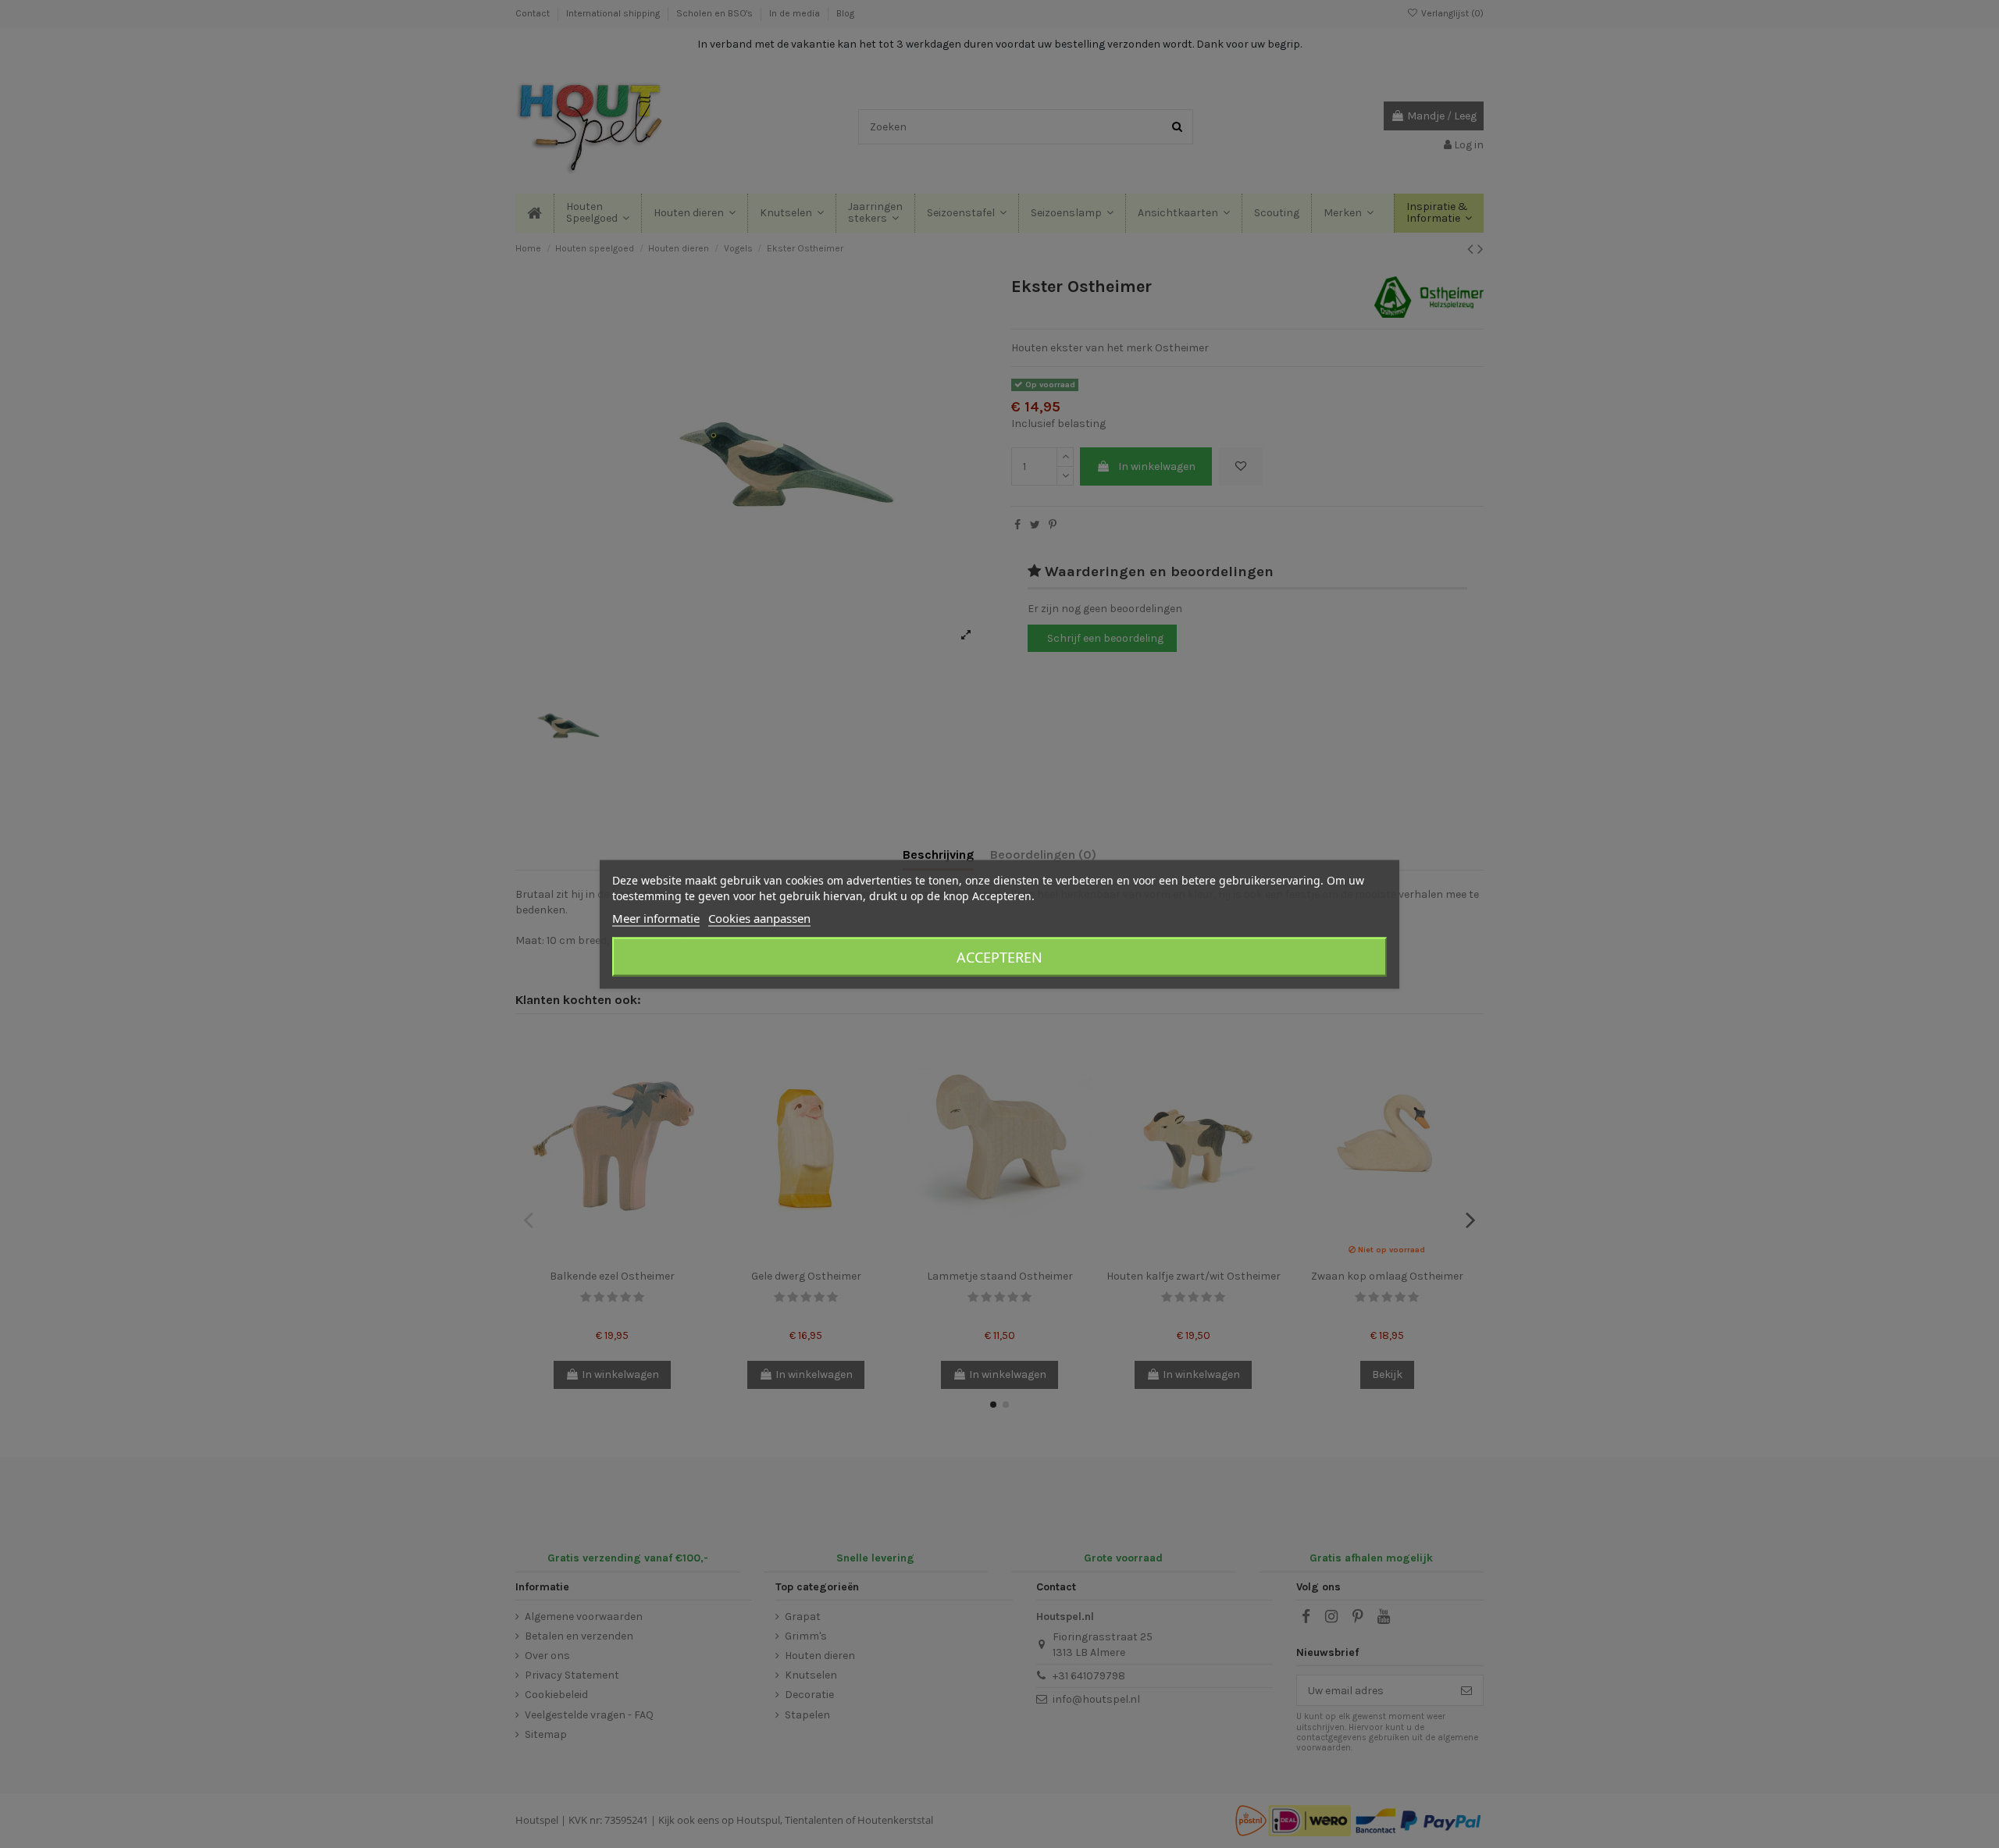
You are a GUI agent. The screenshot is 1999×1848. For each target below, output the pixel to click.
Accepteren (999, 956)
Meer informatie (656, 917)
